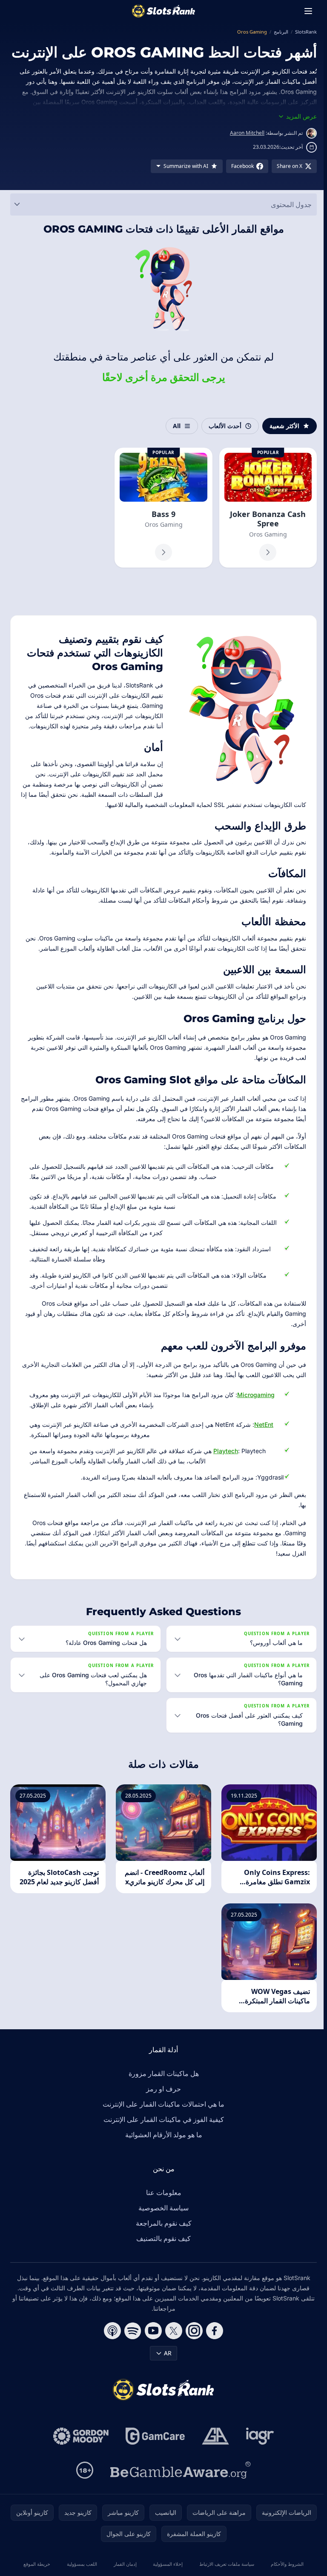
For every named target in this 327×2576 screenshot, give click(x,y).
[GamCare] (153, 2450)
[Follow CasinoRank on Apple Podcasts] (111, 2344)
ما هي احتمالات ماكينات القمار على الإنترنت (162, 2118)
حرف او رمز (162, 2102)
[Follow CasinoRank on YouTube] (152, 2344)
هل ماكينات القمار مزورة (162, 2087)
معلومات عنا (162, 2206)
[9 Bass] (163, 508)
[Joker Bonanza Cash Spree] (268, 508)
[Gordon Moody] (79, 2450)
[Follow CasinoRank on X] (172, 2344)
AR (166, 2367)
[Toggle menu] (308, 11)
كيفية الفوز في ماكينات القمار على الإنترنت (162, 2133)
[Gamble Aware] (179, 2484)
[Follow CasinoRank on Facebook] (213, 2344)
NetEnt (264, 1424)
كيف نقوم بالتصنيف (162, 2252)
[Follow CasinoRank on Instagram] (192, 2344)
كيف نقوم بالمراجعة (162, 2237)
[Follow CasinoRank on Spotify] (131, 2344)
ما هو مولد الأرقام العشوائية (162, 2148)
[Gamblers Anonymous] (214, 2450)
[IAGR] (258, 2450)
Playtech (226, 1451)
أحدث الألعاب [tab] (225, 426)
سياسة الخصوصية (162, 2221)
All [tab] (177, 426)
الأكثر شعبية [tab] (284, 426)
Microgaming (256, 1395)
